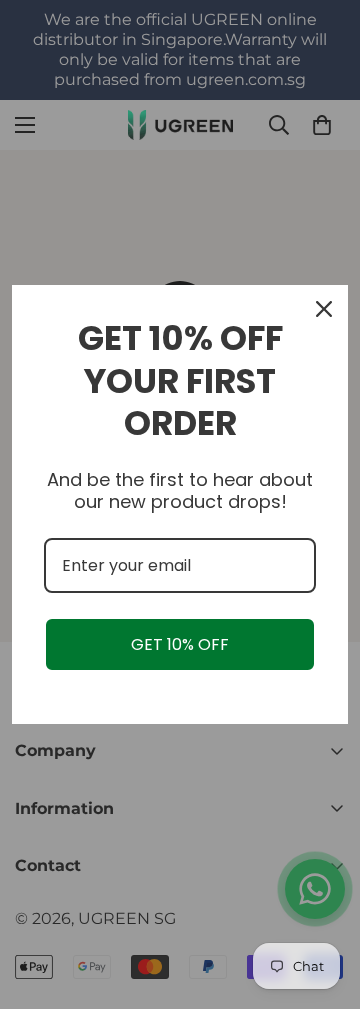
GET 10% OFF (180, 644)
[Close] (324, 309)
